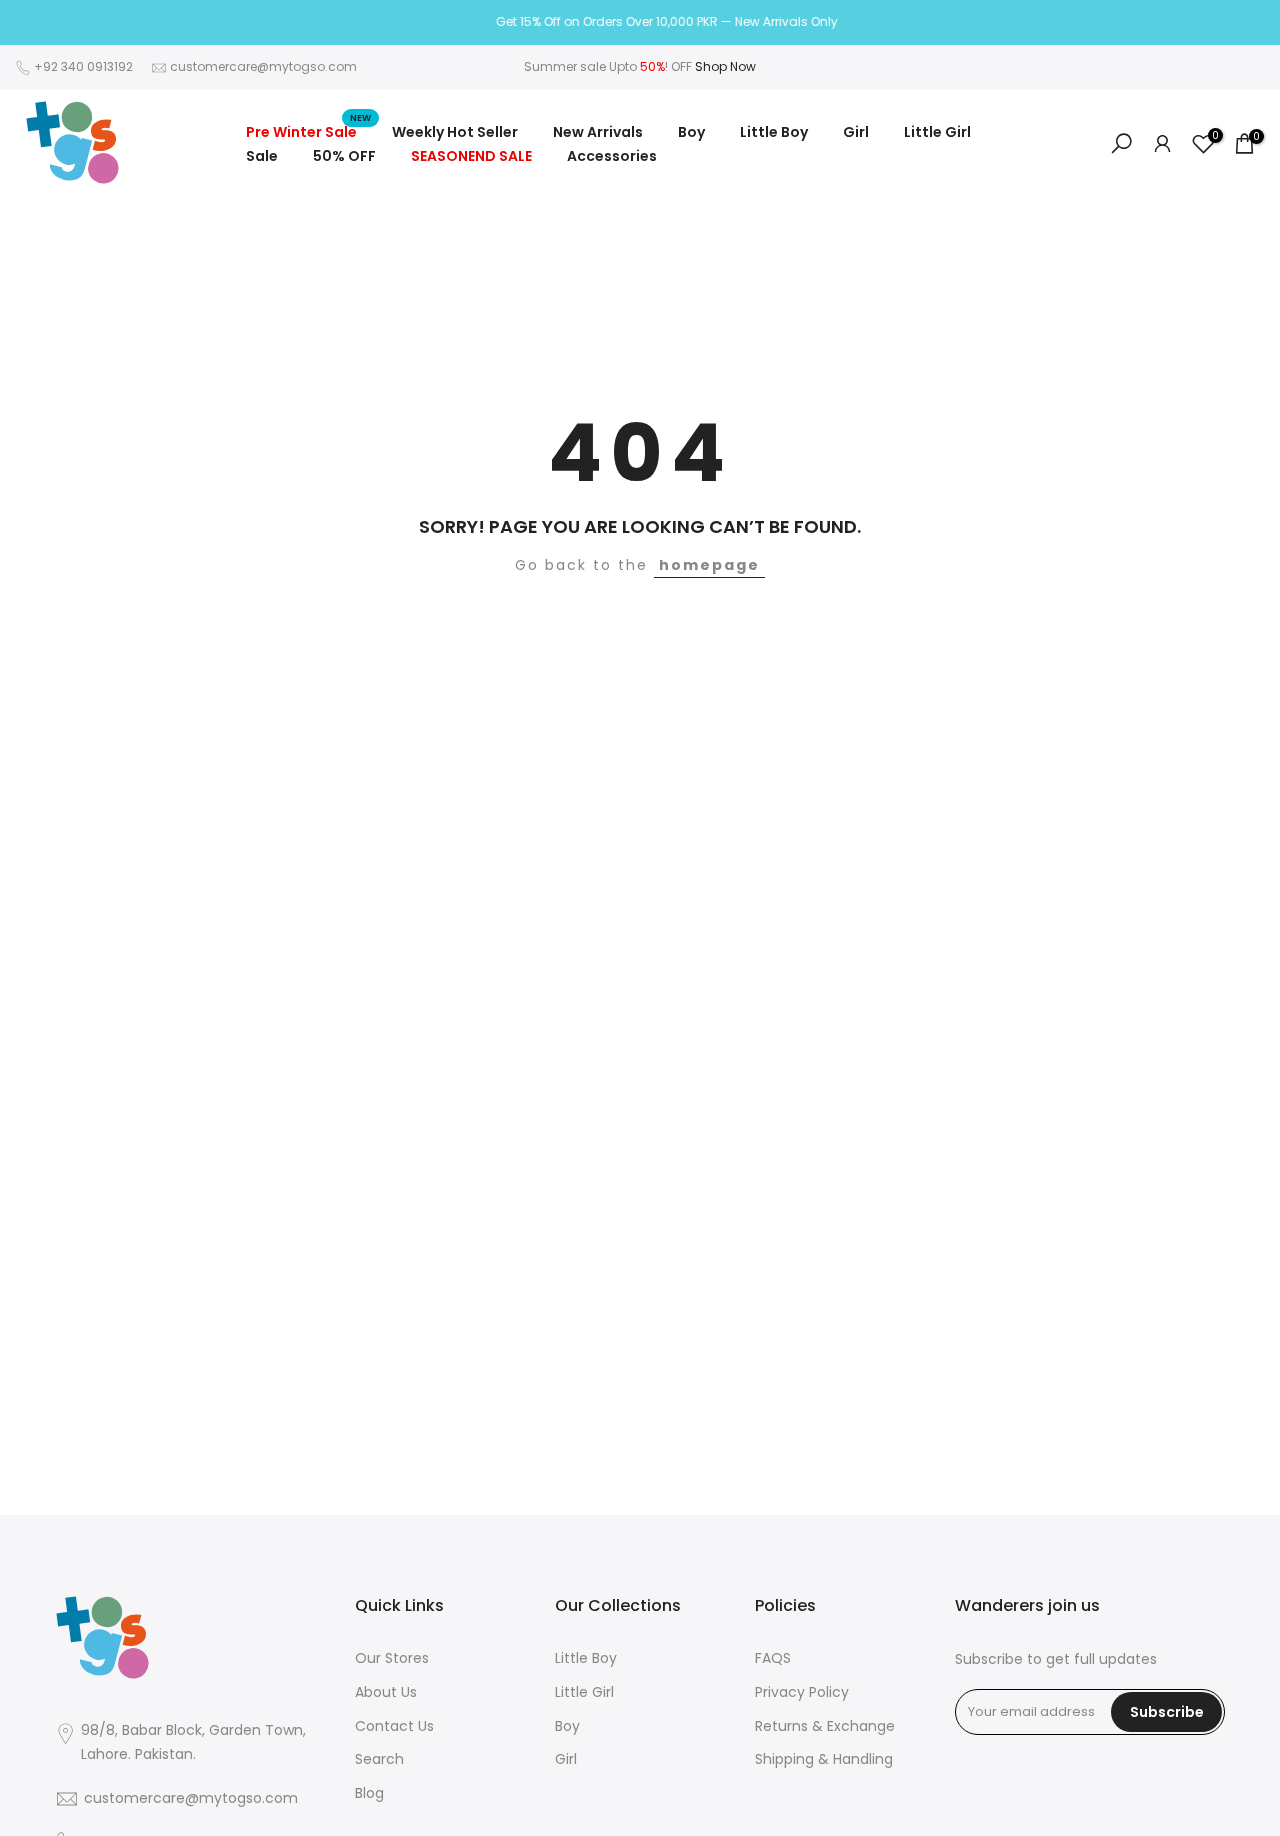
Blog (369, 1793)
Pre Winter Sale (309, 131)
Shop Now (725, 66)
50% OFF (344, 156)
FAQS (773, 1658)
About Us (386, 1692)
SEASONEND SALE (471, 156)
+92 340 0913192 (83, 66)
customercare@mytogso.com (263, 66)
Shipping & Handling (824, 1759)
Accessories (612, 156)
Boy (691, 132)
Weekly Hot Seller (455, 132)
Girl (856, 132)
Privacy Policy (802, 1692)
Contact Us (394, 1726)
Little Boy (774, 132)
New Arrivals (598, 132)
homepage (709, 565)
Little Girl (937, 132)
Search (379, 1759)
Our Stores (392, 1658)
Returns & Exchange (825, 1726)
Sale (262, 156)
